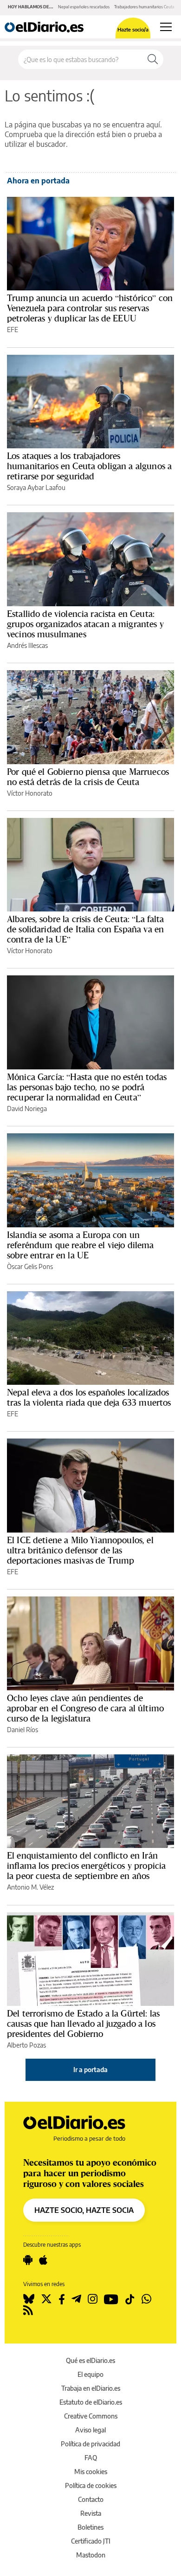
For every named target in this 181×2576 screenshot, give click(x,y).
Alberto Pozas (26, 2045)
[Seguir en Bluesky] (29, 2299)
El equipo (90, 2374)
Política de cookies (91, 2485)
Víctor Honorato (30, 793)
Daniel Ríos (23, 1730)
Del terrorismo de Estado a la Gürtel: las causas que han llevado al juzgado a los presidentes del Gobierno (83, 2023)
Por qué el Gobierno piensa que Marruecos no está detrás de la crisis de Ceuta (88, 777)
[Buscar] (153, 59)
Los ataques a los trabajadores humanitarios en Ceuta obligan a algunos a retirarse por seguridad (89, 466)
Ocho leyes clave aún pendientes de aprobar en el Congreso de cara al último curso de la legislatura (85, 1708)
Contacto (91, 2499)
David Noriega (27, 1109)
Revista (91, 2513)
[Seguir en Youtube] (111, 2299)
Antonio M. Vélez (30, 1887)
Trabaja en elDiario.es (91, 2388)
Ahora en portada (38, 181)
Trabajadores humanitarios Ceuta (144, 7)
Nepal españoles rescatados (84, 7)
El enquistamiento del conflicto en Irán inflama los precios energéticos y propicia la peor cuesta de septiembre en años (86, 1866)
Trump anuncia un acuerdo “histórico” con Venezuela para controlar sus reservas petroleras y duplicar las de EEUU (90, 308)
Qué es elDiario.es (90, 2360)
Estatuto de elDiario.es (91, 2402)
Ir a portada (90, 2070)
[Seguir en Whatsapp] (146, 2299)
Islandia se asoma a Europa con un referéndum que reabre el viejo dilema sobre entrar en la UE (81, 1245)
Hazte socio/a (133, 29)
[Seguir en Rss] (28, 2310)
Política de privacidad (90, 2444)
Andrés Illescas (27, 645)
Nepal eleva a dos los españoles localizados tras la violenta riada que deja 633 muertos (89, 1397)
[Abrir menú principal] (166, 27)
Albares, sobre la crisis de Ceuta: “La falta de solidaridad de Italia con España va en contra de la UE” (86, 929)
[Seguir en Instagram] (93, 2299)
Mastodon (91, 2555)
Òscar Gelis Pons (30, 1266)
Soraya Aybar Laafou (36, 487)
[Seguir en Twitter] (46, 2299)
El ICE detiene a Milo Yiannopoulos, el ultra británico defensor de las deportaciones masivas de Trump (80, 1550)
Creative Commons (91, 2416)
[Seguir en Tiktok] (130, 2299)
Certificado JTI (91, 2541)
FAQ (91, 2458)
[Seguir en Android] (28, 2260)
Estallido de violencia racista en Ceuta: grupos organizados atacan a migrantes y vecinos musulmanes (85, 624)
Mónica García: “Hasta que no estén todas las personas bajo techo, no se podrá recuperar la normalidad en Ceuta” (87, 1087)
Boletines (90, 2527)
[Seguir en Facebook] (62, 2299)
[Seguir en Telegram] (76, 2299)
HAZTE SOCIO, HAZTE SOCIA (84, 2210)
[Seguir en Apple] (43, 2260)
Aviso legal (90, 2430)
